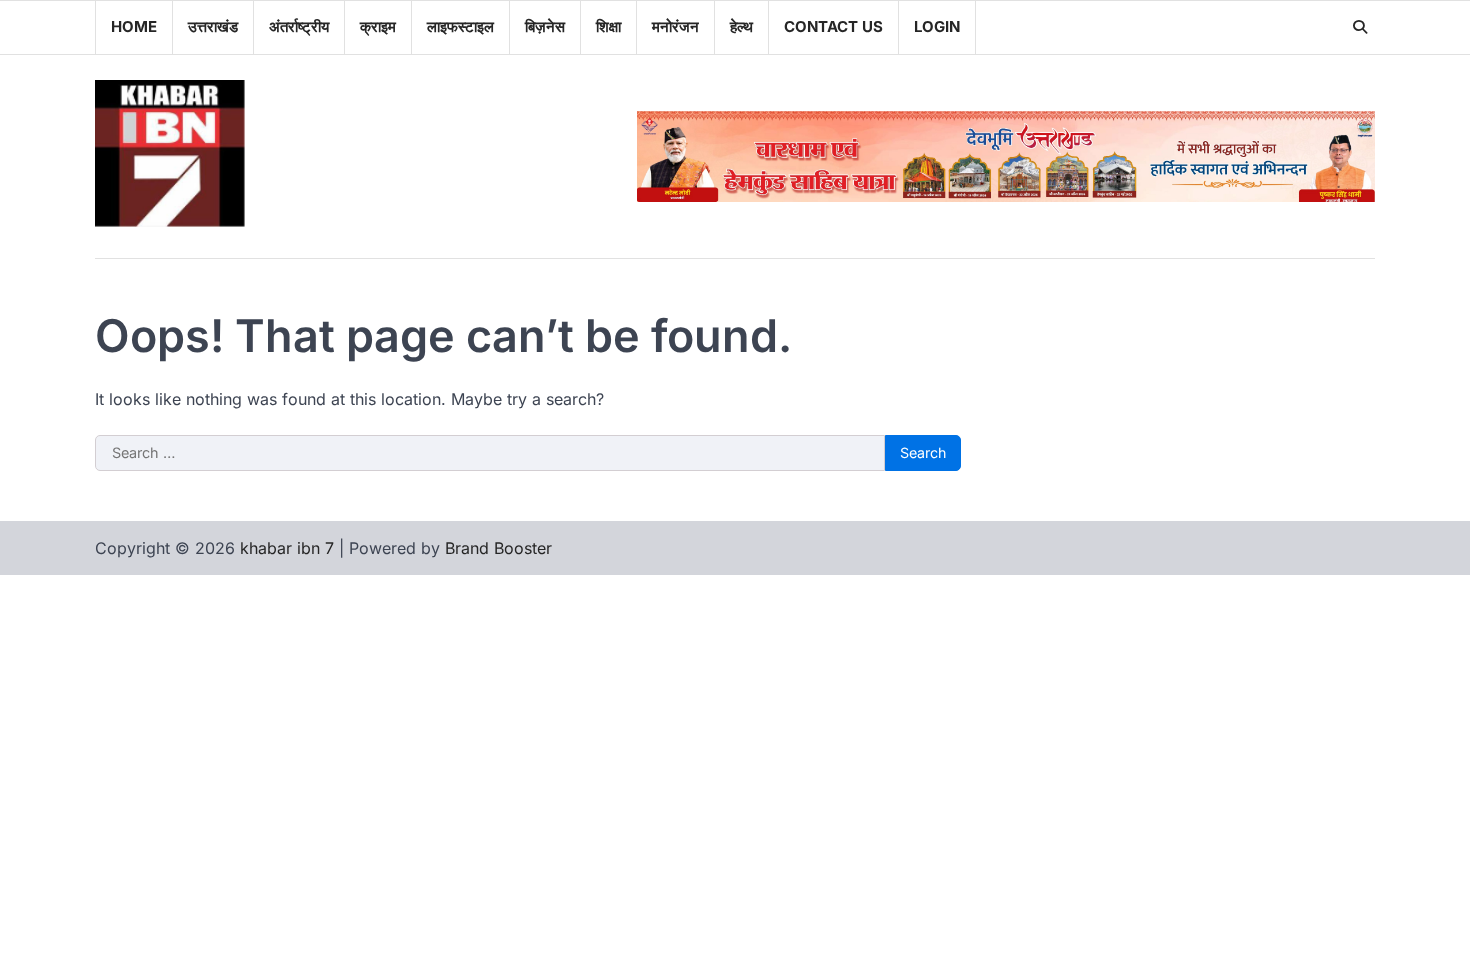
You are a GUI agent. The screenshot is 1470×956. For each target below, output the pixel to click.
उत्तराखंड (213, 26)
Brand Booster (498, 548)
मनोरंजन (675, 26)
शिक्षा (608, 26)
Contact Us (833, 26)
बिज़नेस (545, 26)
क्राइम (378, 26)
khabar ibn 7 (287, 548)
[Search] (1360, 27)
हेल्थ (741, 26)
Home (134, 26)
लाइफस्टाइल (460, 26)
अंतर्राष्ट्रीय (299, 26)
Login (937, 26)
